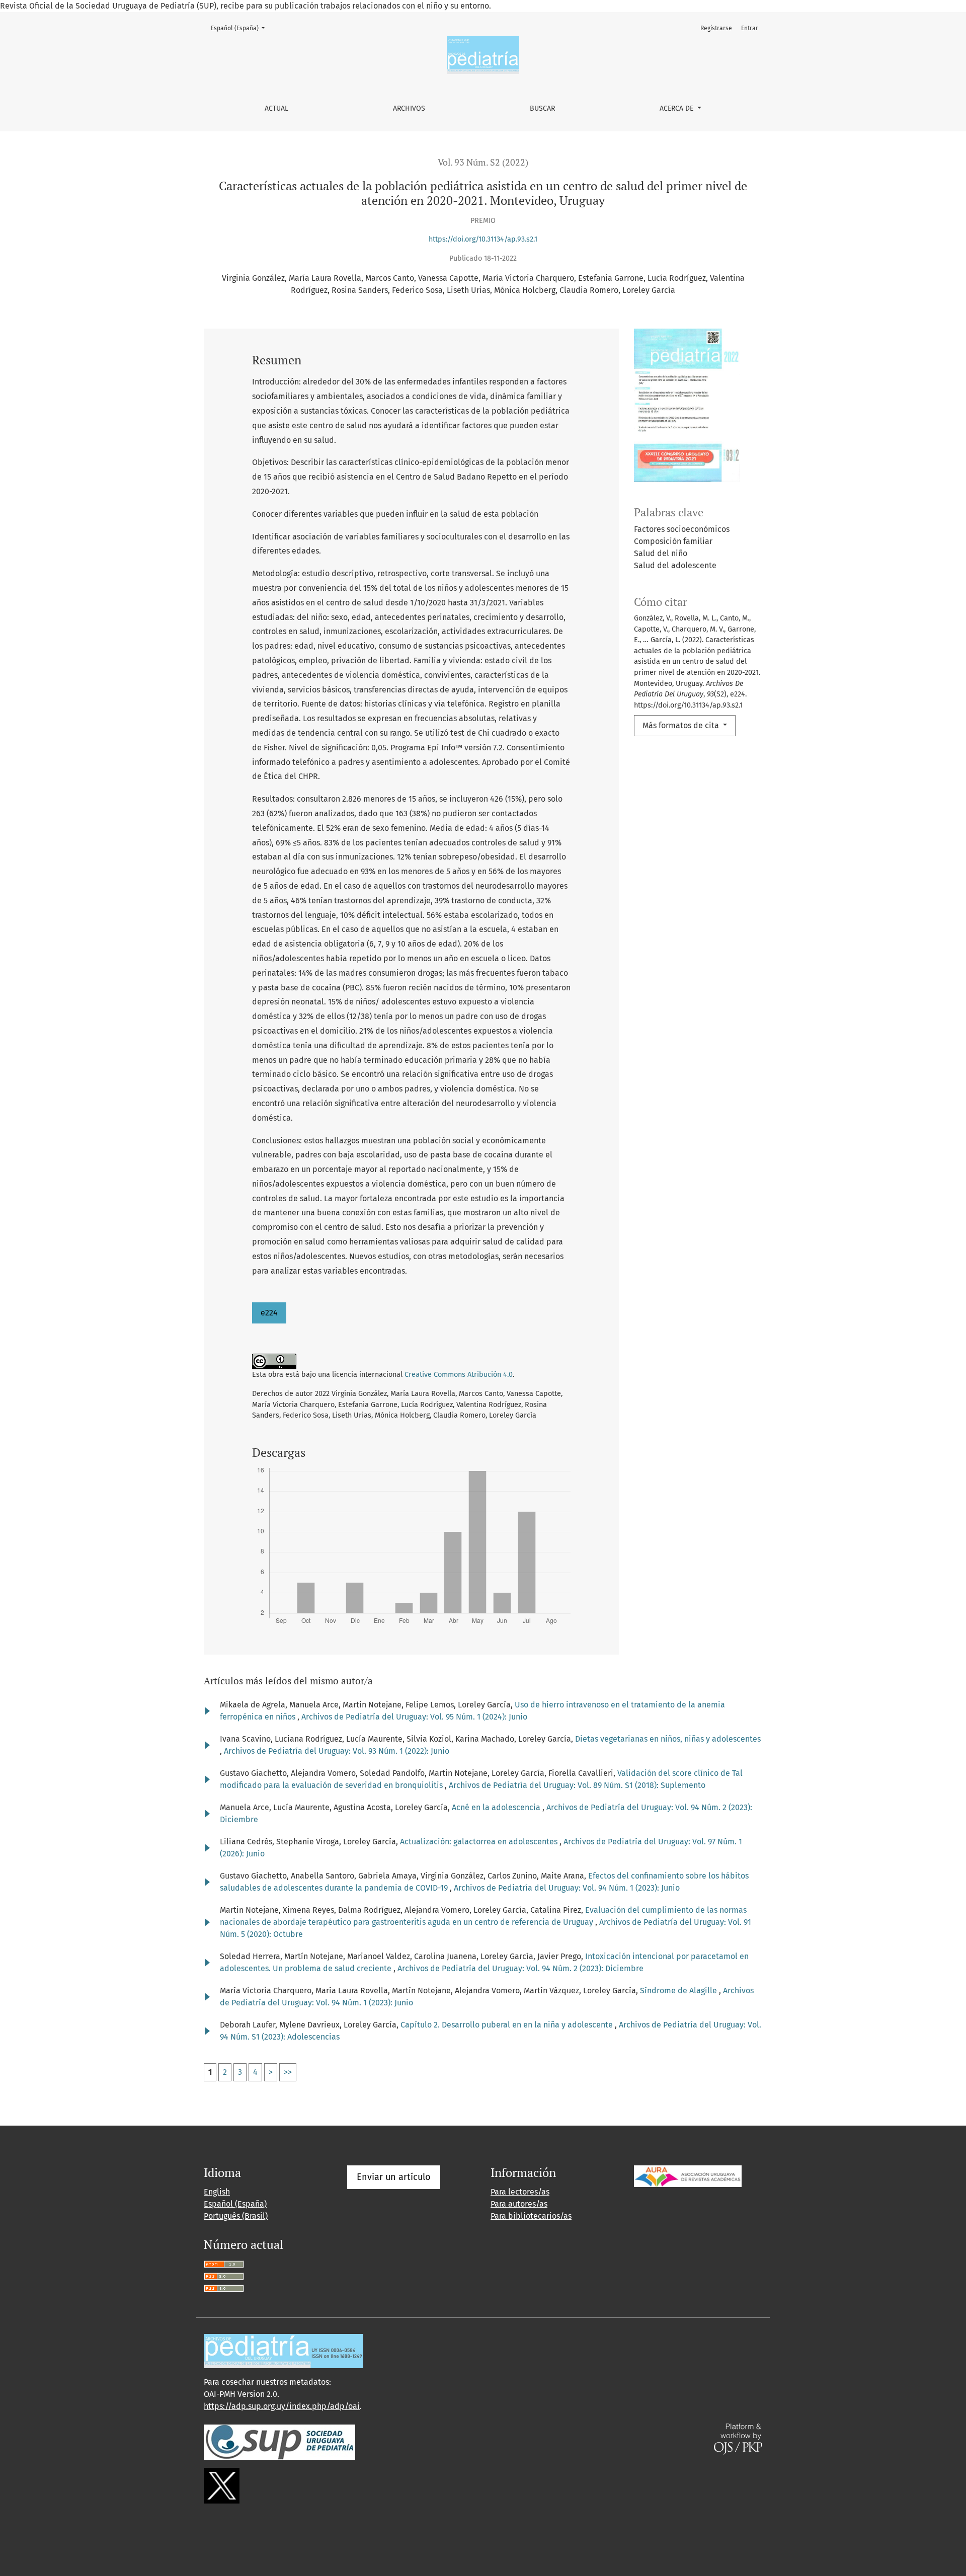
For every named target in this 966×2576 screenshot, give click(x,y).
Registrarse (716, 28)
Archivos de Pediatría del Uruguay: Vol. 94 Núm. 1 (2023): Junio (567, 1888)
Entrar (750, 28)
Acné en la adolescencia (497, 1807)
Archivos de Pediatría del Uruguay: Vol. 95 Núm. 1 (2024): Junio (414, 1717)
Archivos (409, 108)
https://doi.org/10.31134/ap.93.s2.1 (483, 239)
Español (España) (241, 28)
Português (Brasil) (236, 2216)
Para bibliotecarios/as (531, 2216)
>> (288, 2072)
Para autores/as (519, 2204)
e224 (269, 1313)
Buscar (542, 108)
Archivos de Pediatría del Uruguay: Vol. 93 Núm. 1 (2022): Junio (337, 1751)
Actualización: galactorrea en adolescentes (480, 1842)
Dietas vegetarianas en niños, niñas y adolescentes (668, 1739)
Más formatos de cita (682, 725)
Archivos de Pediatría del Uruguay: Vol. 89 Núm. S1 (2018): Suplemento (577, 1785)
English (217, 2192)
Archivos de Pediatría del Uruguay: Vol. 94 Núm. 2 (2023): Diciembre (520, 1968)
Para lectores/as (520, 2192)
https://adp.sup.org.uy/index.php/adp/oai (282, 2406)
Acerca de (677, 108)
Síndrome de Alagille (679, 1990)
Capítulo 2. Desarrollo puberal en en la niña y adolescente (508, 2025)
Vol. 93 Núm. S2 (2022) (483, 162)
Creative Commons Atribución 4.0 (459, 1375)
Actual (276, 108)
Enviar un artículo (394, 2177)
